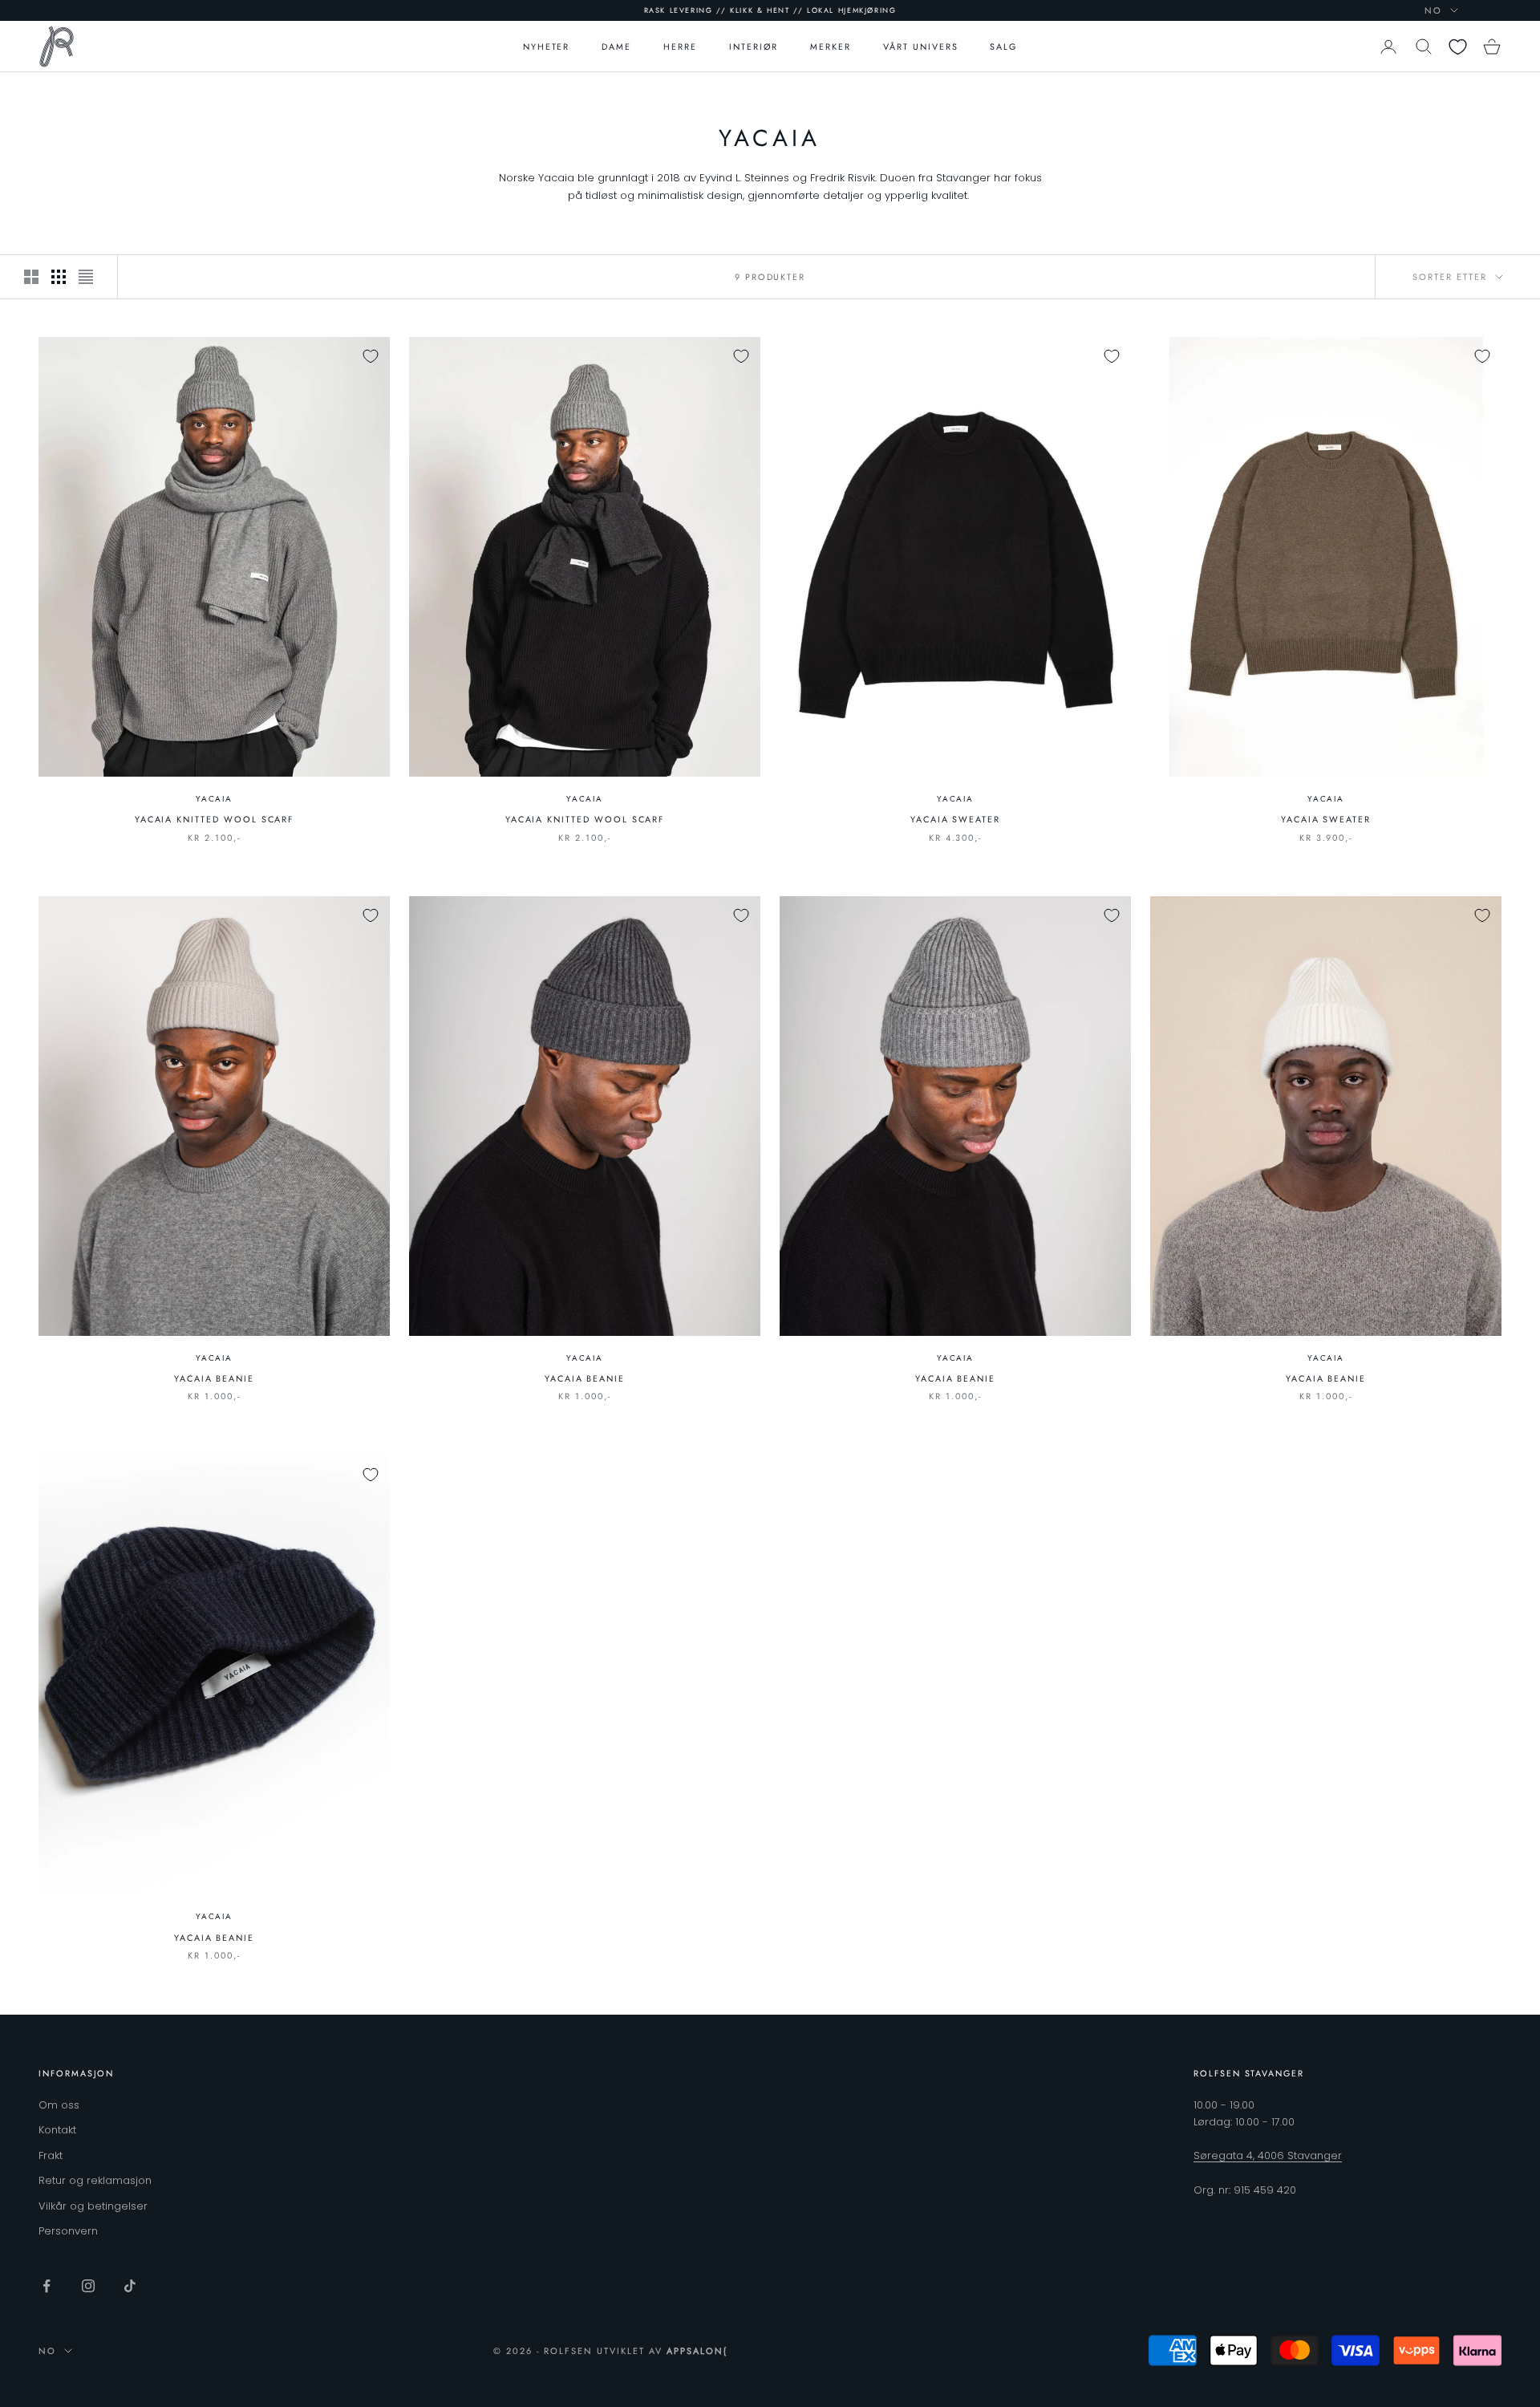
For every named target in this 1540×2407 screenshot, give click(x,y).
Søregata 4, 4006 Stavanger (1268, 2155)
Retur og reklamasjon (95, 2180)
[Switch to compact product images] (86, 277)
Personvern (68, 2231)
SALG (1003, 47)
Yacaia (214, 799)
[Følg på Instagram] (88, 2286)
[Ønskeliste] (1458, 47)
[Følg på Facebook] (47, 2286)
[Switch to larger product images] (31, 277)
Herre (680, 47)
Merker (831, 47)
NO (1433, 10)
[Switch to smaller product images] (59, 277)
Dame (616, 47)
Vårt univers (920, 47)
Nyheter (547, 47)
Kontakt (57, 2130)
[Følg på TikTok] (130, 2286)
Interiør (754, 47)
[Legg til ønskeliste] (371, 356)
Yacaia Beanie (214, 1378)
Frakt (51, 2155)
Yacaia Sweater (955, 819)
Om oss (59, 2105)
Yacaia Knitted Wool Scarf (215, 819)
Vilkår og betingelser (93, 2206)
